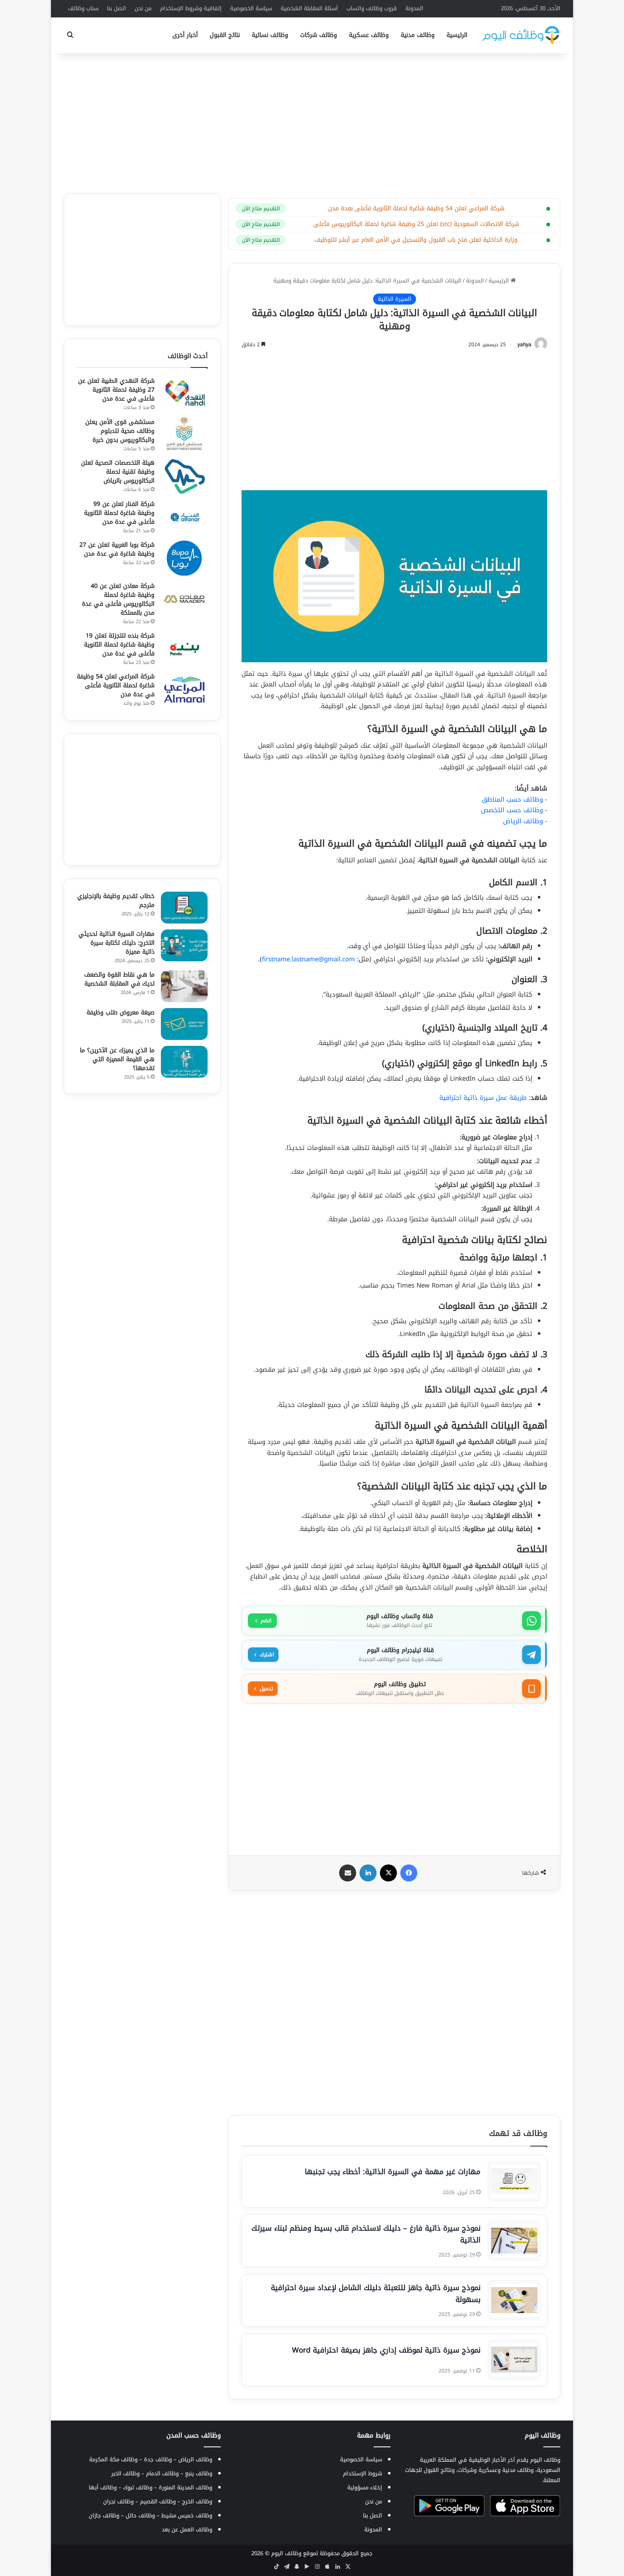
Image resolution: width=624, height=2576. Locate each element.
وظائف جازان (104, 2515)
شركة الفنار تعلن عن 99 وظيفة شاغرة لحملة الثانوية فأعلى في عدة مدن (119, 513)
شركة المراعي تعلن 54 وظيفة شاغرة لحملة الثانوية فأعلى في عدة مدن (116, 685)
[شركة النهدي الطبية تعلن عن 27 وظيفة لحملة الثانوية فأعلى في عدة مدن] (184, 394)
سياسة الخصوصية (251, 8)
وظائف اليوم (286, 2553)
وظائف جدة (158, 2459)
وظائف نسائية (270, 35)
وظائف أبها (103, 2487)
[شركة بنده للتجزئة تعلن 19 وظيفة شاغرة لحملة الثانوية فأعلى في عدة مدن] (184, 649)
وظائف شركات (319, 35)
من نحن (143, 8)
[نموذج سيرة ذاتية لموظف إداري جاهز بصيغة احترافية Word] (514, 2360)
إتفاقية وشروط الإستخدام (191, 8)
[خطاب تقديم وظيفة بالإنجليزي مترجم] (184, 908)
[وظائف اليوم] (521, 35)
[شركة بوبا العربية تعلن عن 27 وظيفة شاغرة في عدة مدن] (184, 558)
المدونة (414, 8)
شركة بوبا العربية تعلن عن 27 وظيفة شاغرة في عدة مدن (117, 549)
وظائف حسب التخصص (512, 810)
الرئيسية (457, 35)
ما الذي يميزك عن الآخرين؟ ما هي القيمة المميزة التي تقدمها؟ (117, 1059)
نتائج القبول (225, 35)
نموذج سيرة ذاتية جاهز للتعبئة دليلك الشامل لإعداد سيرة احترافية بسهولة (376, 2294)
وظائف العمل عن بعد (187, 2529)
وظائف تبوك (138, 2487)
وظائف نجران (118, 2501)
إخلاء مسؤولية (365, 2487)
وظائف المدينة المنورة (186, 2487)
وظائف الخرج (197, 2501)
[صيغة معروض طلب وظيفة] (184, 1024)
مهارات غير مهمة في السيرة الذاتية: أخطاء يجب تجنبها (393, 2172)
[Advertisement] (312, 121)
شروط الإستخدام (363, 2473)
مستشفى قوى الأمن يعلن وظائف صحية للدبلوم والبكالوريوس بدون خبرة (120, 431)
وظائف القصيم (158, 2501)
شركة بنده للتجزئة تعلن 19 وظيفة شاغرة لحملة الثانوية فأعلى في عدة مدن (119, 645)
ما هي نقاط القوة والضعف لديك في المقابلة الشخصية (119, 979)
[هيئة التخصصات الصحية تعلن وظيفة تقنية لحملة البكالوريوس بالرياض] (184, 476)
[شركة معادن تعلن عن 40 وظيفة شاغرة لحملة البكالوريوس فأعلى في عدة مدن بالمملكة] (184, 599)
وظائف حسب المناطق (512, 799)
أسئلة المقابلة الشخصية (309, 8)
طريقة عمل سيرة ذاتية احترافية (483, 1098)
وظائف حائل (140, 2515)
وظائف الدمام (162, 2473)
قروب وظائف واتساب (372, 8)
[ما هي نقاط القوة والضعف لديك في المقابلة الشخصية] (184, 986)
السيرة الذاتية (395, 299)
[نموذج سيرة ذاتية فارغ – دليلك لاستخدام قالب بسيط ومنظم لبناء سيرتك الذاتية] (514, 2241)
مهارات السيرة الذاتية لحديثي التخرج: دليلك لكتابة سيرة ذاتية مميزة (117, 943)
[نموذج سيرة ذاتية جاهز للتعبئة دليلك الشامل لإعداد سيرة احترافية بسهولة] (514, 2300)
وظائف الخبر (125, 2473)
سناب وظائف (83, 8)
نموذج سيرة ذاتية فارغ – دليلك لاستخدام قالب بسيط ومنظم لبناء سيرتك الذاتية (366, 2234)
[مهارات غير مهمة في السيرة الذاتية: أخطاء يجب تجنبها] (514, 2181)
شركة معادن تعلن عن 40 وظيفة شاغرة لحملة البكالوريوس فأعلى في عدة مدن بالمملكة (118, 599)
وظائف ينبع (199, 2473)
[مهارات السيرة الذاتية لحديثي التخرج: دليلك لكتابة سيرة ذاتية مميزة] (184, 945)
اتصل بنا (117, 8)
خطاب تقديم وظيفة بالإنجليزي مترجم (116, 901)
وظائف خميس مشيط (187, 2515)
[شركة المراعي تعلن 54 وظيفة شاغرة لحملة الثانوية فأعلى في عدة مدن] (184, 690)
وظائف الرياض (523, 821)
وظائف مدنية (418, 35)
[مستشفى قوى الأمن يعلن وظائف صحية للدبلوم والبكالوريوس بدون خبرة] (184, 435)
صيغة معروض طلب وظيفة (121, 1013)
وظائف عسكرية (369, 35)
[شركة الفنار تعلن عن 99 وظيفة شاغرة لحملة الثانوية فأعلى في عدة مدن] (184, 517)
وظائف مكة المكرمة (113, 2459)
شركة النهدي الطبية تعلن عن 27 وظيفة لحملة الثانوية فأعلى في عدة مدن (116, 390)
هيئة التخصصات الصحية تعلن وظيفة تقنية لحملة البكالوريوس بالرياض (118, 472)
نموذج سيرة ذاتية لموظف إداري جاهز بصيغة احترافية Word (386, 2350)
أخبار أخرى (185, 35)
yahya (524, 345)
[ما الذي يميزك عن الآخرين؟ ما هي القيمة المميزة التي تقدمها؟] (184, 1062)
